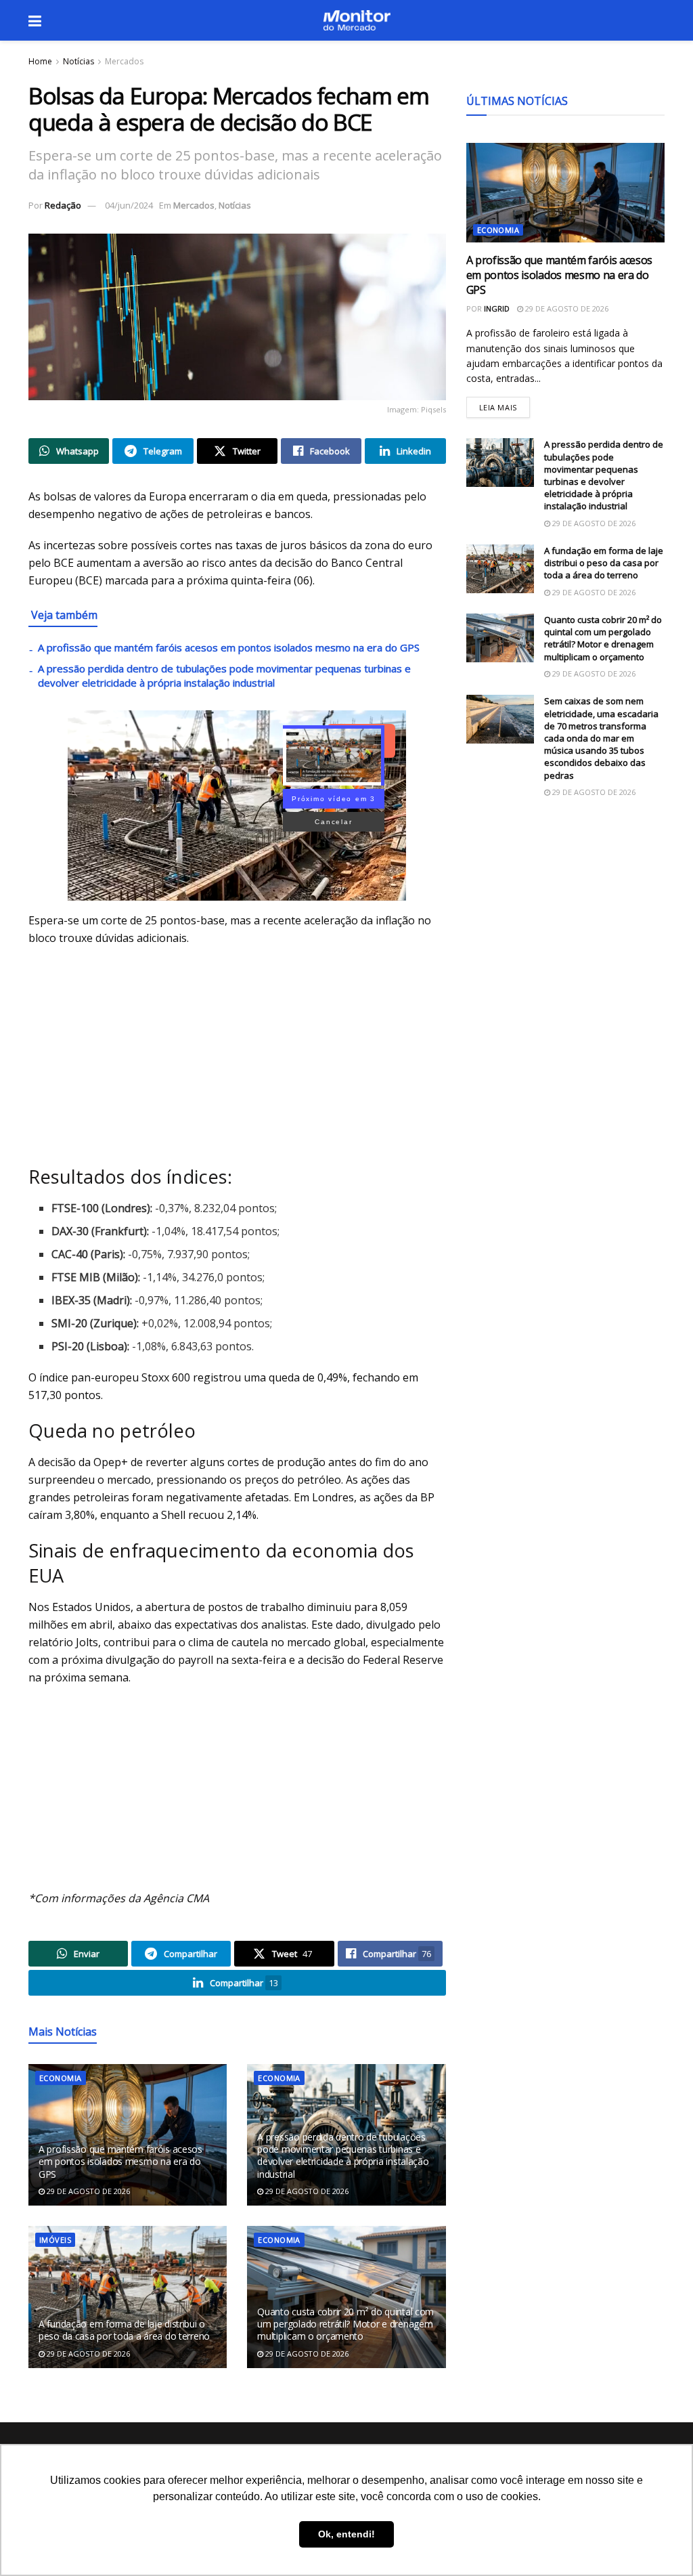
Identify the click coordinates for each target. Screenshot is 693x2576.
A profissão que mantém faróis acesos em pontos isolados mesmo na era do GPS (229, 647)
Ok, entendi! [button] (346, 2534)
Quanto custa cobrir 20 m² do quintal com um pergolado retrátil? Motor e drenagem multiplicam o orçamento (345, 2324)
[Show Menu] (35, 20)
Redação (63, 205)
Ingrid (497, 308)
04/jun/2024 (129, 205)
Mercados (124, 61)
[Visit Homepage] (357, 20)
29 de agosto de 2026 (87, 2191)
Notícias (79, 61)
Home (40, 61)
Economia (61, 2078)
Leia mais (505, 405)
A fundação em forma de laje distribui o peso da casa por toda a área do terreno (124, 2330)
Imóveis (55, 2240)
